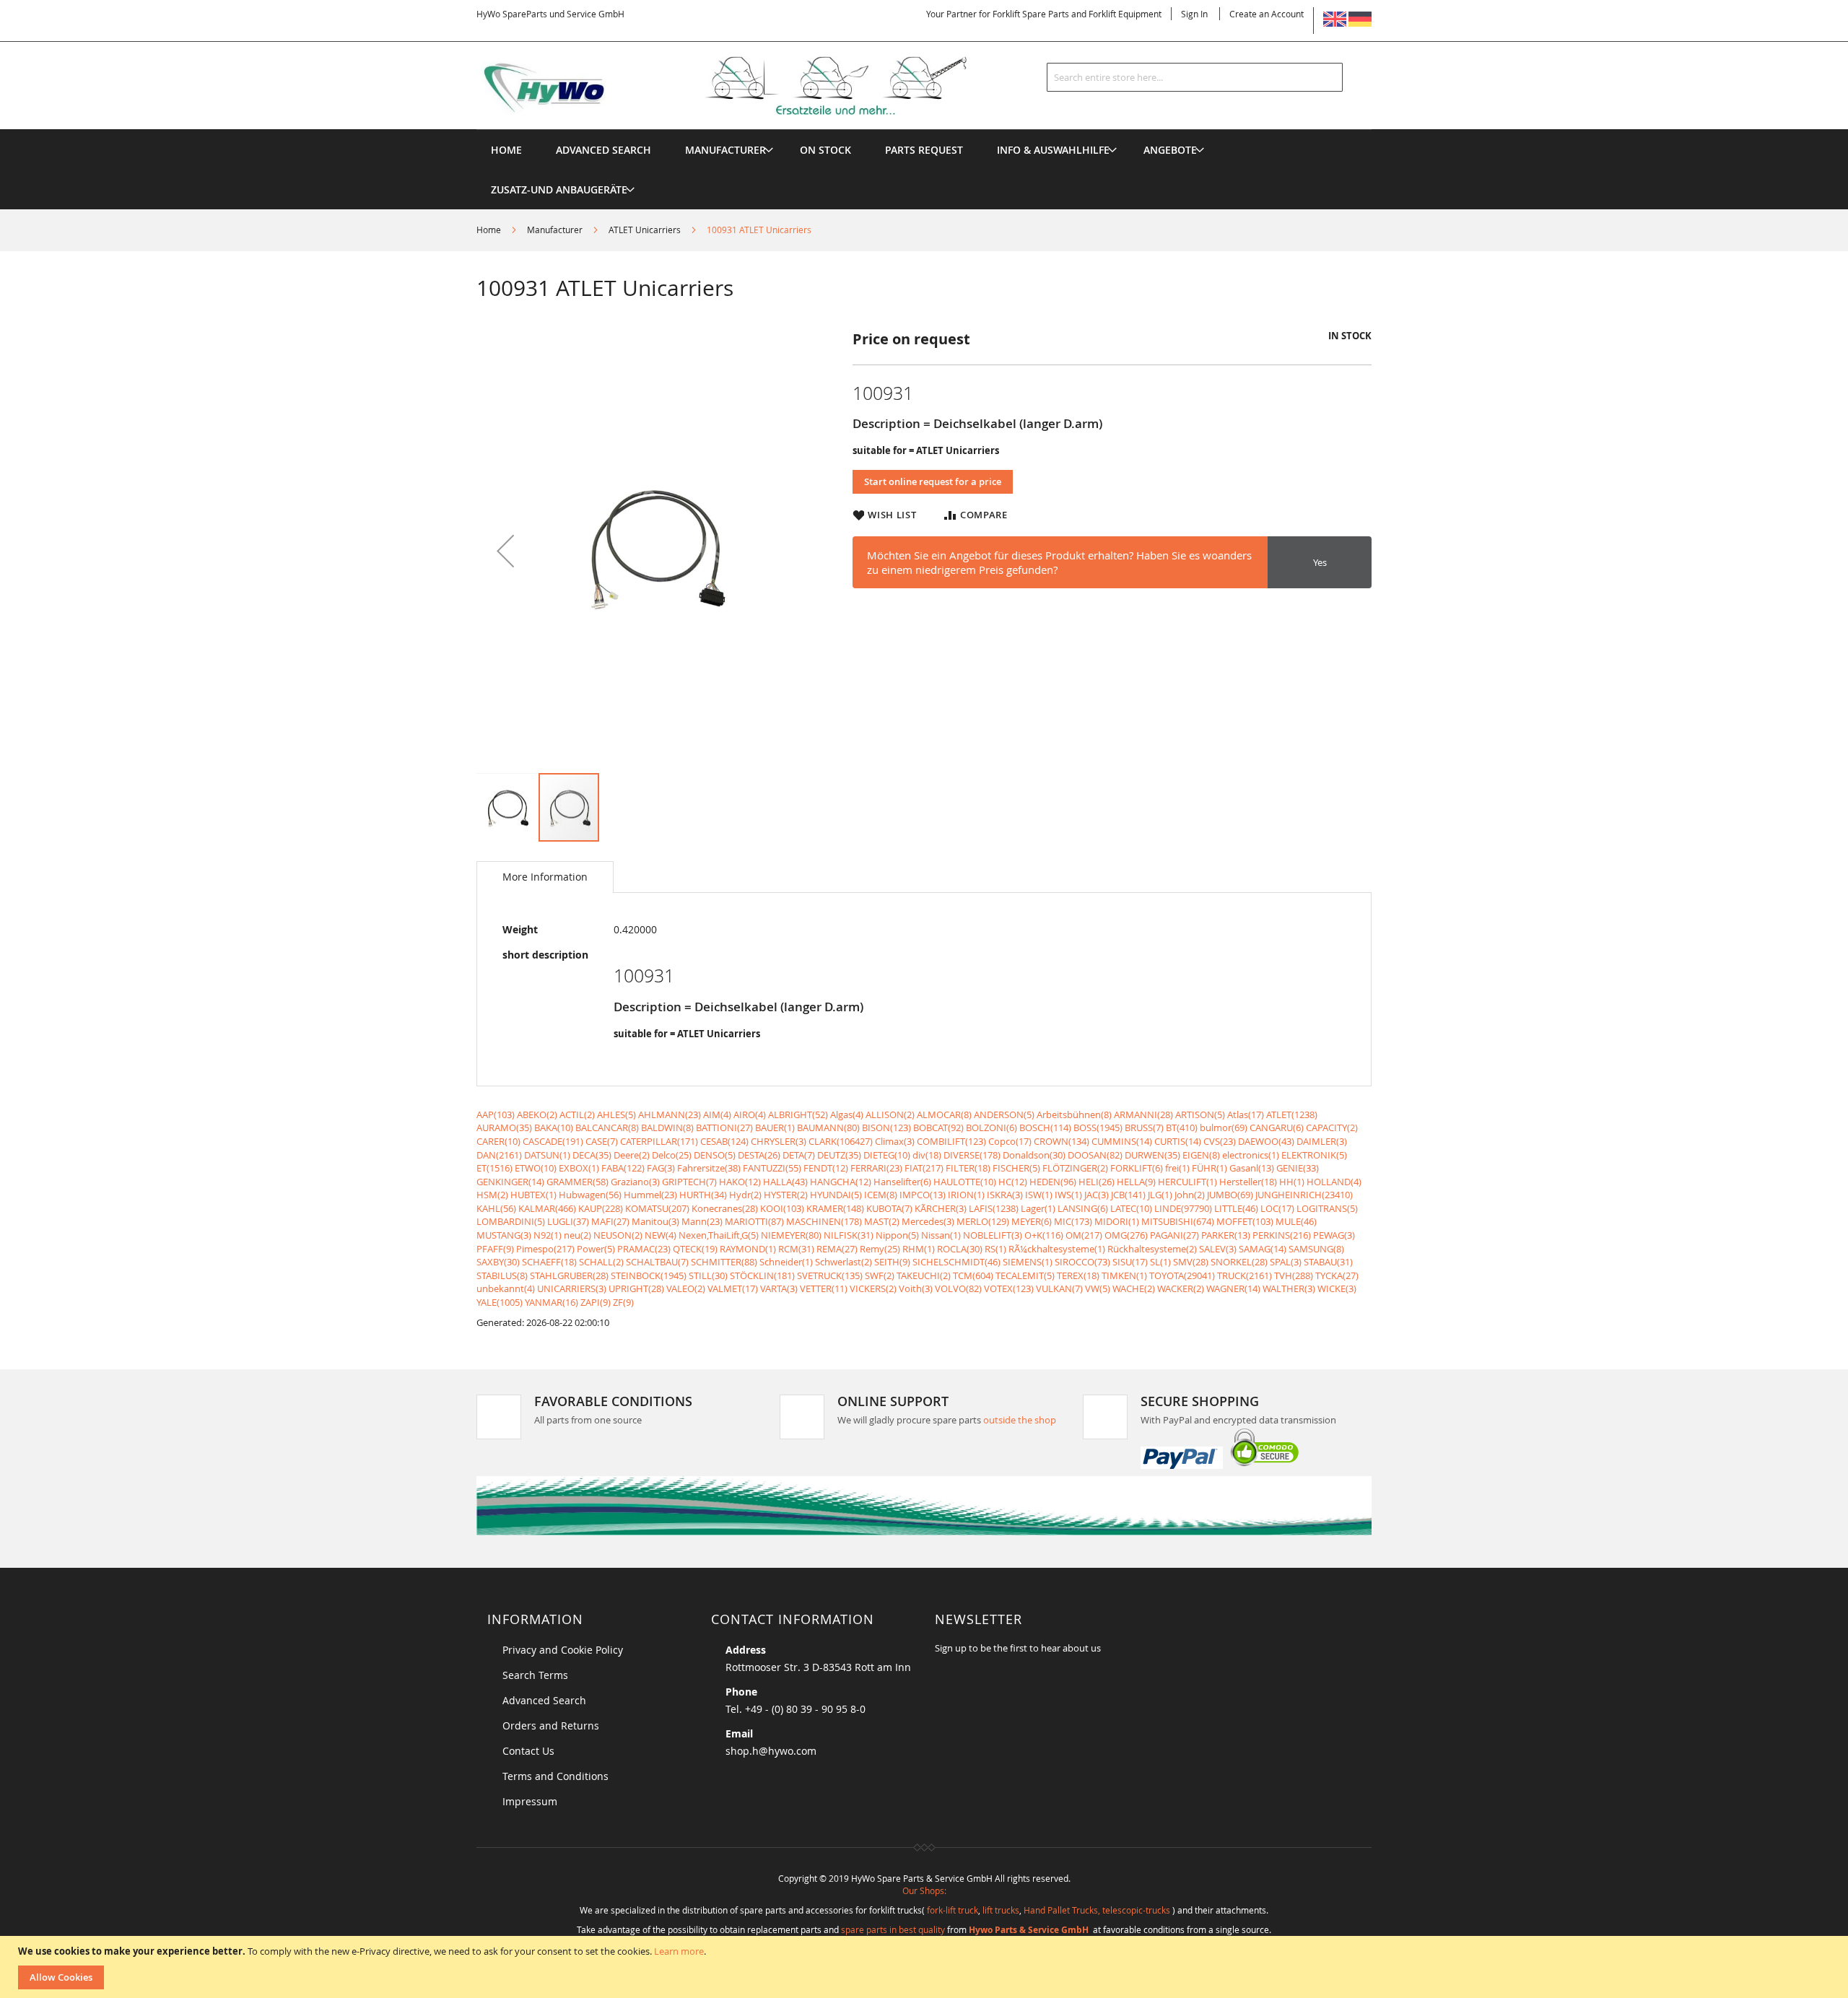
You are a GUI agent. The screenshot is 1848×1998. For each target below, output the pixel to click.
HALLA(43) (785, 1182)
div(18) (927, 1155)
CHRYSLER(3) (779, 1141)
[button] (505, 550)
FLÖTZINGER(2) (1075, 1168)
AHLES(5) (616, 1114)
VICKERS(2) (873, 1288)
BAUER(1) (775, 1127)
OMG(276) (1126, 1235)
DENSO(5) (715, 1155)
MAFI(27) (610, 1221)
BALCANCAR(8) (607, 1127)
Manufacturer (555, 230)
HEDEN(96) (1053, 1182)
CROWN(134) (1062, 1141)
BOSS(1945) (1098, 1127)
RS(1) (995, 1249)
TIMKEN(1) (1124, 1275)
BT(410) (1182, 1127)
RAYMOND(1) (748, 1249)
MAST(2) (882, 1221)
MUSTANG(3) (504, 1235)
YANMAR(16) (552, 1302)
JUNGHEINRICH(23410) (1304, 1195)
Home (489, 230)
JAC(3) (1097, 1195)
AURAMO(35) (504, 1127)
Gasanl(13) (1252, 1168)
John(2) (1190, 1195)
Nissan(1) (941, 1235)
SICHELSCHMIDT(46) (956, 1262)
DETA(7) (799, 1155)
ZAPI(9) (596, 1302)
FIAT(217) (924, 1168)
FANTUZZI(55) (772, 1168)
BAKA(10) (554, 1127)
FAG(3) (661, 1168)
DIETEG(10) (887, 1155)
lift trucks (1001, 1910)
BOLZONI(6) (991, 1127)
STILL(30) (708, 1275)
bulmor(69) (1224, 1127)
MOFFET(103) (1245, 1221)
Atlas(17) (1246, 1114)
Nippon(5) (897, 1235)
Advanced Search (544, 1700)
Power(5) (596, 1249)
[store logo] (745, 86)
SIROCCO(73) (1082, 1262)
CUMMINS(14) (1122, 1141)
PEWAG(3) (1334, 1235)
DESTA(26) (759, 1155)
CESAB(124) (724, 1141)
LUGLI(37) (568, 1221)
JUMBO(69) (1230, 1195)
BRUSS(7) (1144, 1127)
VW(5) (1098, 1288)
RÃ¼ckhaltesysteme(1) (1057, 1249)
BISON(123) (886, 1127)
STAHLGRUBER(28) (569, 1275)
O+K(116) (1044, 1235)
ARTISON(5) (1200, 1114)
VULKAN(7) (1059, 1288)
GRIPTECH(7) (689, 1182)
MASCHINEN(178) (824, 1221)
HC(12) (1013, 1182)
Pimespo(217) (545, 1249)
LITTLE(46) (1236, 1208)
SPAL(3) (1286, 1262)
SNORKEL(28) (1239, 1262)
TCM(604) (973, 1275)
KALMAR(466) (547, 1208)
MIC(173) (1073, 1221)
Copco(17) (1010, 1141)
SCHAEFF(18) (549, 1262)
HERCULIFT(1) (1187, 1182)
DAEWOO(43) (1266, 1141)
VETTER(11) (824, 1288)
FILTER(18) (968, 1168)
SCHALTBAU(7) (657, 1262)
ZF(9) (623, 1302)
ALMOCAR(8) (944, 1114)
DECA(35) (592, 1155)
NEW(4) (661, 1235)
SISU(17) (1130, 1262)
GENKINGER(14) (510, 1182)
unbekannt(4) (506, 1288)
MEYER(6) (1032, 1221)
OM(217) (1084, 1235)
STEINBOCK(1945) (649, 1275)
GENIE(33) (1298, 1168)
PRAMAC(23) (644, 1249)
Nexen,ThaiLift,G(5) (719, 1235)
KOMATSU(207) (657, 1208)
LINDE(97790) (1183, 1208)
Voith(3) (916, 1288)
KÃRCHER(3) (941, 1208)
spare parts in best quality (893, 1929)
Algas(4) (847, 1114)
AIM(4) (717, 1114)
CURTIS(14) (1178, 1141)
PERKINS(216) (1282, 1235)
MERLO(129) (983, 1221)
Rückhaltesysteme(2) (1152, 1249)
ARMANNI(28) (1143, 1114)
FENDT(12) (826, 1168)
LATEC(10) (1131, 1208)
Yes (1320, 562)
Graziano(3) (635, 1182)
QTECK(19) (695, 1249)
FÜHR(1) (1210, 1168)
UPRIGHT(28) (636, 1288)
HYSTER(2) (786, 1195)
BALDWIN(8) (667, 1127)
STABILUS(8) (502, 1275)
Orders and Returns (551, 1726)
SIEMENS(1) (1028, 1262)
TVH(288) (1294, 1275)
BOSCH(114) (1045, 1127)
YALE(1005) (500, 1302)
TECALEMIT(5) (1025, 1275)
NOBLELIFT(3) (993, 1235)
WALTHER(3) (1289, 1288)
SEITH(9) (892, 1262)
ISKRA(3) (1005, 1195)
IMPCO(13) (923, 1195)
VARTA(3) (779, 1288)
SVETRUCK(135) (830, 1275)
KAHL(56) (496, 1208)
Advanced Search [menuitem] (603, 150)
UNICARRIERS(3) (572, 1288)
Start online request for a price (933, 481)
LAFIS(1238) (994, 1208)
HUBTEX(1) (533, 1195)
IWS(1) (1068, 1195)
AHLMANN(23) (670, 1114)
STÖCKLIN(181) (762, 1275)
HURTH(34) (703, 1195)
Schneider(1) (786, 1262)
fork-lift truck (953, 1910)
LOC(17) (1277, 1208)
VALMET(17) (733, 1288)
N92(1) (548, 1235)
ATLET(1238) (1292, 1114)
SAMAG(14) (1263, 1249)
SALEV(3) (1218, 1249)
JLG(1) (1160, 1195)
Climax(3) (895, 1141)
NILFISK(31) (849, 1235)
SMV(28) (1191, 1262)
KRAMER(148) (835, 1208)
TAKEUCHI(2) (924, 1275)
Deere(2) (632, 1155)
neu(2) (577, 1235)
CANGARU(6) (1277, 1127)
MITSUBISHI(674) (1178, 1221)
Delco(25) (672, 1155)
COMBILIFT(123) (951, 1141)
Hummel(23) (650, 1195)
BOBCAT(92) (938, 1127)
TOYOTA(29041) (1182, 1275)
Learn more (679, 1951)
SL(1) (1160, 1262)
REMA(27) (837, 1249)
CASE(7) (602, 1141)
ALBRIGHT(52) (798, 1114)
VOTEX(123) (1009, 1288)
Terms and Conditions (555, 1776)
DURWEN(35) (1152, 1155)
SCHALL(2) (601, 1262)
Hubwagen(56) (590, 1195)
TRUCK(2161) (1245, 1275)
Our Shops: (924, 1890)
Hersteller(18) (1248, 1182)
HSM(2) (492, 1195)
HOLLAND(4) (1334, 1182)
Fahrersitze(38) (709, 1168)
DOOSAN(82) (1095, 1155)
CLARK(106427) (841, 1141)
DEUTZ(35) (839, 1155)
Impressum (530, 1801)
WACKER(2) (1181, 1288)
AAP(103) (496, 1114)
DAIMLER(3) (1322, 1141)
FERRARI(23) (876, 1168)
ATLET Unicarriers (645, 230)
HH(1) (1292, 1182)
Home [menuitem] (506, 150)
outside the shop (1020, 1420)
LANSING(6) (1083, 1208)
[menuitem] (725, 150)
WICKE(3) (1337, 1288)
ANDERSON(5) (1004, 1114)
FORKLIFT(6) (1137, 1168)
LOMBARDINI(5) (511, 1221)
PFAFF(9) (495, 1249)
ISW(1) (1039, 1195)
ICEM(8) (881, 1195)
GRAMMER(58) (577, 1182)
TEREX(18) (1078, 1275)
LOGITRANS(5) (1327, 1208)
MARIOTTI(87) (754, 1221)
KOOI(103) (782, 1208)
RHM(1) (919, 1249)
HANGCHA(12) (841, 1182)
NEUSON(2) (618, 1235)
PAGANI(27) (1174, 1235)
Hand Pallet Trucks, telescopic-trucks (1097, 1910)
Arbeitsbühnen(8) (1074, 1114)
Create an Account (1267, 14)
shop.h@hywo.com (771, 1751)
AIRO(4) (750, 1114)
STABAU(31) (1328, 1262)
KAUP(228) (601, 1208)
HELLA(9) (1136, 1182)
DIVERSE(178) (972, 1155)
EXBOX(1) (579, 1168)
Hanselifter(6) (902, 1182)
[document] (926, 1967)
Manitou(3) (655, 1221)
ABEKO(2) (537, 1114)
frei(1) (1177, 1168)
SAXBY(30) (498, 1262)
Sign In (1194, 14)
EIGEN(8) (1201, 1155)
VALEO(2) (686, 1288)
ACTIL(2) (577, 1114)
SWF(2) (880, 1275)
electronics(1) (1251, 1155)
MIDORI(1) (1117, 1221)
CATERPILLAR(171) (659, 1141)
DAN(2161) (499, 1155)
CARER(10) (498, 1141)
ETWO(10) (536, 1168)
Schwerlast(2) (844, 1262)
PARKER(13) (1226, 1235)
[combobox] (1195, 77)
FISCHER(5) (1016, 1168)
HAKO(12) (740, 1182)
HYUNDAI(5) (836, 1195)
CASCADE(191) (553, 1141)
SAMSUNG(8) (1316, 1249)
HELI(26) (1097, 1182)
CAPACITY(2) (1332, 1127)
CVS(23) (1220, 1141)
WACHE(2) (1134, 1288)
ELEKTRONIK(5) (1314, 1155)
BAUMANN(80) (828, 1127)
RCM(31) (796, 1249)
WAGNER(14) (1233, 1288)
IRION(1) (966, 1195)
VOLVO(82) (958, 1288)
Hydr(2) (745, 1195)
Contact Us (528, 1751)
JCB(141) (1128, 1195)
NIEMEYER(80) (791, 1235)
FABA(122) (623, 1168)
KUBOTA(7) (889, 1208)
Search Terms (535, 1675)
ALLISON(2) (890, 1114)
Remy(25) (880, 1249)
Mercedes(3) (928, 1221)
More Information (545, 877)
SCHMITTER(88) (724, 1262)
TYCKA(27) (1337, 1275)
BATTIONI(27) (724, 1127)
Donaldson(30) (1034, 1155)
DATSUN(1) (547, 1155)
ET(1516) (494, 1168)
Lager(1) (1038, 1208)
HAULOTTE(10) (965, 1182)
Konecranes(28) (725, 1208)
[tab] (545, 877)
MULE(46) (1296, 1221)
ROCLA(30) (960, 1249)
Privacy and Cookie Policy (563, 1650)
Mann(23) (702, 1221)
